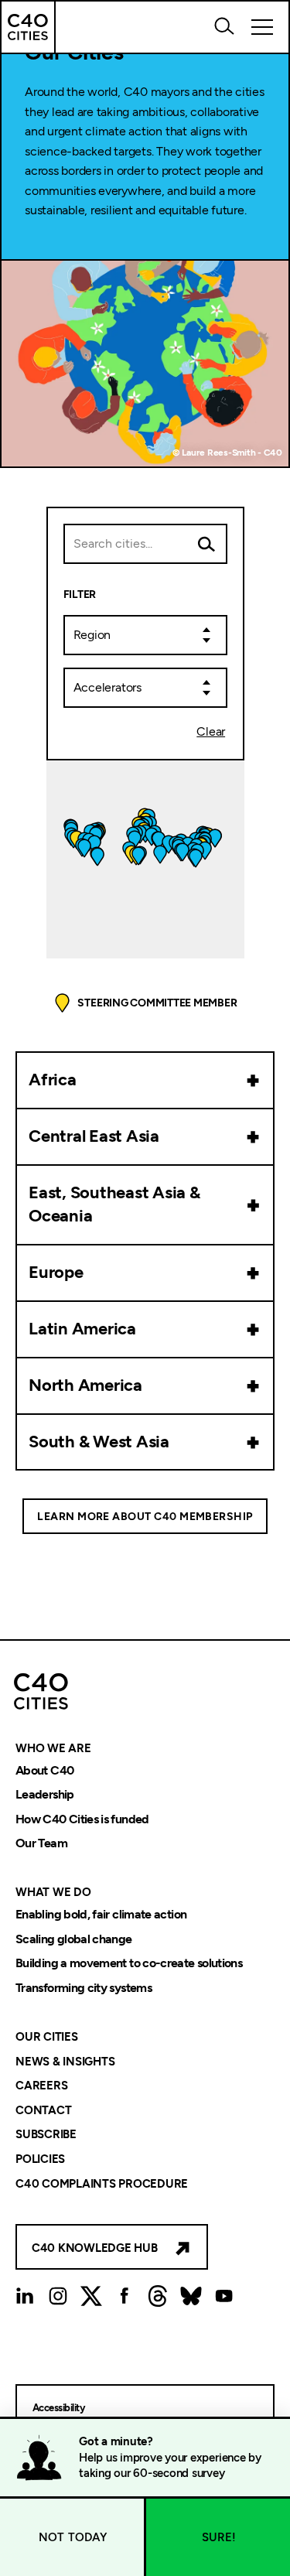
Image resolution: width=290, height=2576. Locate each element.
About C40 (44, 1770)
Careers (41, 2086)
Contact (43, 2110)
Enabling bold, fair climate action (101, 1914)
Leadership (45, 1795)
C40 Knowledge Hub (95, 2248)
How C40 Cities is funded (82, 1819)
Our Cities (47, 2037)
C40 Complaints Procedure (102, 2184)
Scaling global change (74, 1939)
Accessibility (58, 2408)
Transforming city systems (84, 1988)
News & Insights (65, 2062)
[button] (234, 881)
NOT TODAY (73, 2537)
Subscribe (46, 2135)
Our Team (41, 1844)
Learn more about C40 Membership (145, 1517)
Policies (40, 2159)
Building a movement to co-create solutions (129, 1964)
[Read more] (254, 1080)
